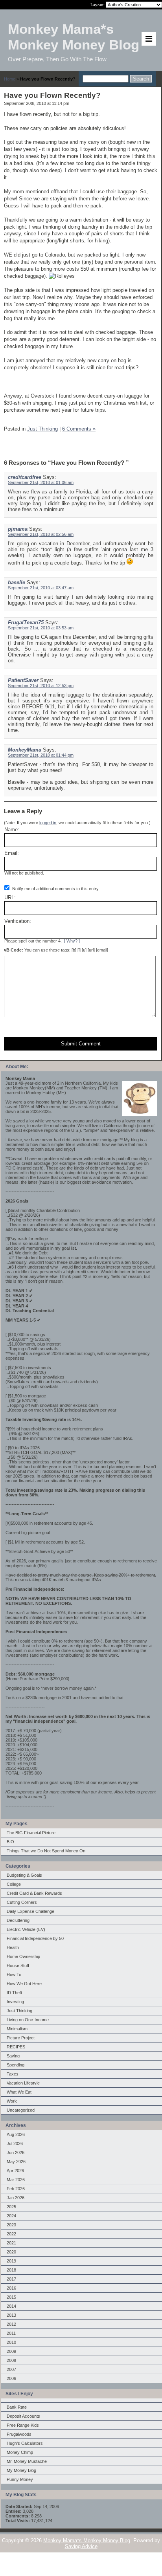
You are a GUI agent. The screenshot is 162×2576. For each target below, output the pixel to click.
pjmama (18, 529)
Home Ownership (23, 1956)
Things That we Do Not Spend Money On (46, 1851)
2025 (11, 2207)
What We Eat (19, 2092)
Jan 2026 (16, 2198)
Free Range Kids (23, 2425)
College (14, 1884)
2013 (11, 2315)
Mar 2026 (16, 2180)
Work (12, 2101)
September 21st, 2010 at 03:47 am (41, 588)
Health (13, 1947)
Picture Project (21, 2038)
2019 (11, 2261)
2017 (11, 2279)
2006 (11, 2378)
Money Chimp (20, 2452)
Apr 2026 (15, 2171)
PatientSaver (23, 680)
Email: (12, 853)
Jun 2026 (16, 2152)
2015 (11, 2297)
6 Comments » (79, 429)
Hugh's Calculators (25, 2443)
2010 (11, 2342)
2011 (11, 2333)
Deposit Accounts (23, 2416)
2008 (11, 2360)
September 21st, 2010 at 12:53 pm (41, 686)
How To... (16, 1975)
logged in (48, 823)
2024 (11, 2216)
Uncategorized (21, 2110)
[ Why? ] (72, 941)
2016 (11, 2288)
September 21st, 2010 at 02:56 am (41, 534)
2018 (11, 2270)
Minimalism (17, 2029)
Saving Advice (81, 2546)
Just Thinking (19, 2011)
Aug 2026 (16, 2134)
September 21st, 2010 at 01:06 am (41, 482)
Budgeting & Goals (24, 1875)
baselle (17, 582)
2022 (11, 2234)
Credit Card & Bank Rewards (34, 1893)
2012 (11, 2324)
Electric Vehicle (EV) (26, 1929)
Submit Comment (81, 1044)
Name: (12, 830)
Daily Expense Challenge (30, 1911)
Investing (15, 2002)
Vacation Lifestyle (23, 2083)
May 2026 (16, 2162)
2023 (11, 2225)
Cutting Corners (22, 1902)
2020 (11, 2252)
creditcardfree (25, 477)
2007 (11, 2369)
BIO (10, 1842)
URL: (10, 897)
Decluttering (18, 1920)
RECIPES (16, 2047)
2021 (11, 2243)
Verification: (18, 921)
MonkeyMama (25, 750)
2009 (11, 2351)
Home (10, 79)
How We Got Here (24, 1984)
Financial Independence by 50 (35, 1938)
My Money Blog (21, 2470)
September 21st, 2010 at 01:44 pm (41, 755)
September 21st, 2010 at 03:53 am (41, 628)
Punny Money (20, 2479)
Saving (13, 2056)
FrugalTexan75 (26, 622)
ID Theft (14, 1993)
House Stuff (18, 1965)
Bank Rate (17, 2407)
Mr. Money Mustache (27, 2461)
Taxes (13, 2074)
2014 (11, 2306)
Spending (16, 2065)
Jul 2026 (15, 2143)
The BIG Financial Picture (31, 1833)
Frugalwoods (19, 2434)
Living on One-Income (28, 2020)
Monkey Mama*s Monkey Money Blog (87, 2540)
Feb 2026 (16, 2189)
